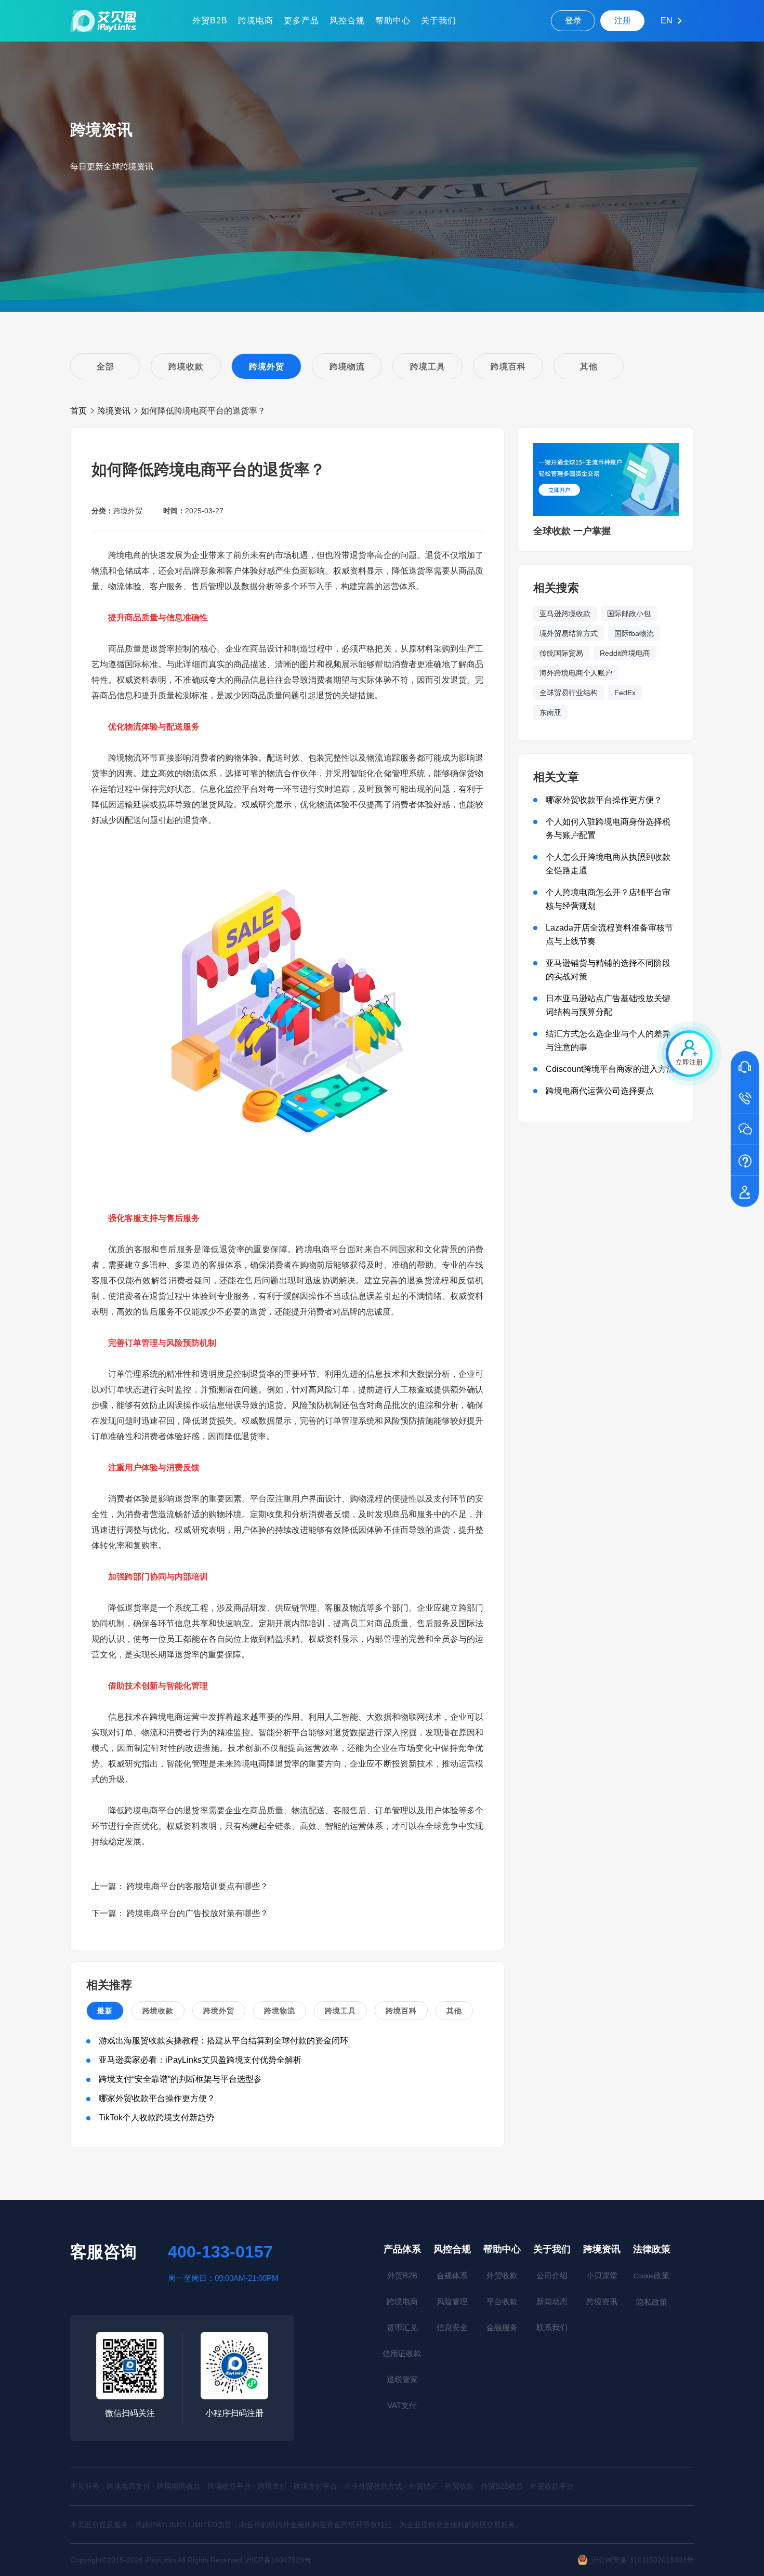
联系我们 (552, 2327)
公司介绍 (552, 2275)
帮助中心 (393, 21)
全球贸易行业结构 (569, 693)
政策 (651, 2275)
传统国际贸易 (561, 653)
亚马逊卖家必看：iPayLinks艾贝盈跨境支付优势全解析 (200, 2060)
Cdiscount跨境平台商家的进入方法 (610, 1069)
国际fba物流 (634, 633)
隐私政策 (652, 2302)
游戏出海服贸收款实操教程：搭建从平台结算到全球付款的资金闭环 (223, 2041)
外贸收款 (502, 2275)
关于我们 (439, 21)
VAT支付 (402, 2405)
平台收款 (502, 2301)
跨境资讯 (114, 411)
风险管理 (452, 2301)
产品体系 (402, 2249)
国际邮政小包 (629, 614)
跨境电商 (256, 21)
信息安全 (452, 2327)
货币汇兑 (402, 2327)
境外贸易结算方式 (569, 633)
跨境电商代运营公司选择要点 (600, 1091)
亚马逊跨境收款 (565, 614)
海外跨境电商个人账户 (576, 673)
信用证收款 (402, 2353)
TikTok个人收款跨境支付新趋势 (156, 2117)
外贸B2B (210, 21)
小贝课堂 (602, 2275)
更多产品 (301, 21)
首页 (78, 411)
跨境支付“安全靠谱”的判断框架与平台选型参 (180, 2079)
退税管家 (402, 2379)
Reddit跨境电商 (625, 653)
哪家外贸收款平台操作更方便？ (157, 2098)
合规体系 (452, 2275)
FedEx (625, 693)
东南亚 (550, 712)
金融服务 (502, 2327)
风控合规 (347, 21)
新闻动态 (552, 2301)
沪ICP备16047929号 (278, 2560)
